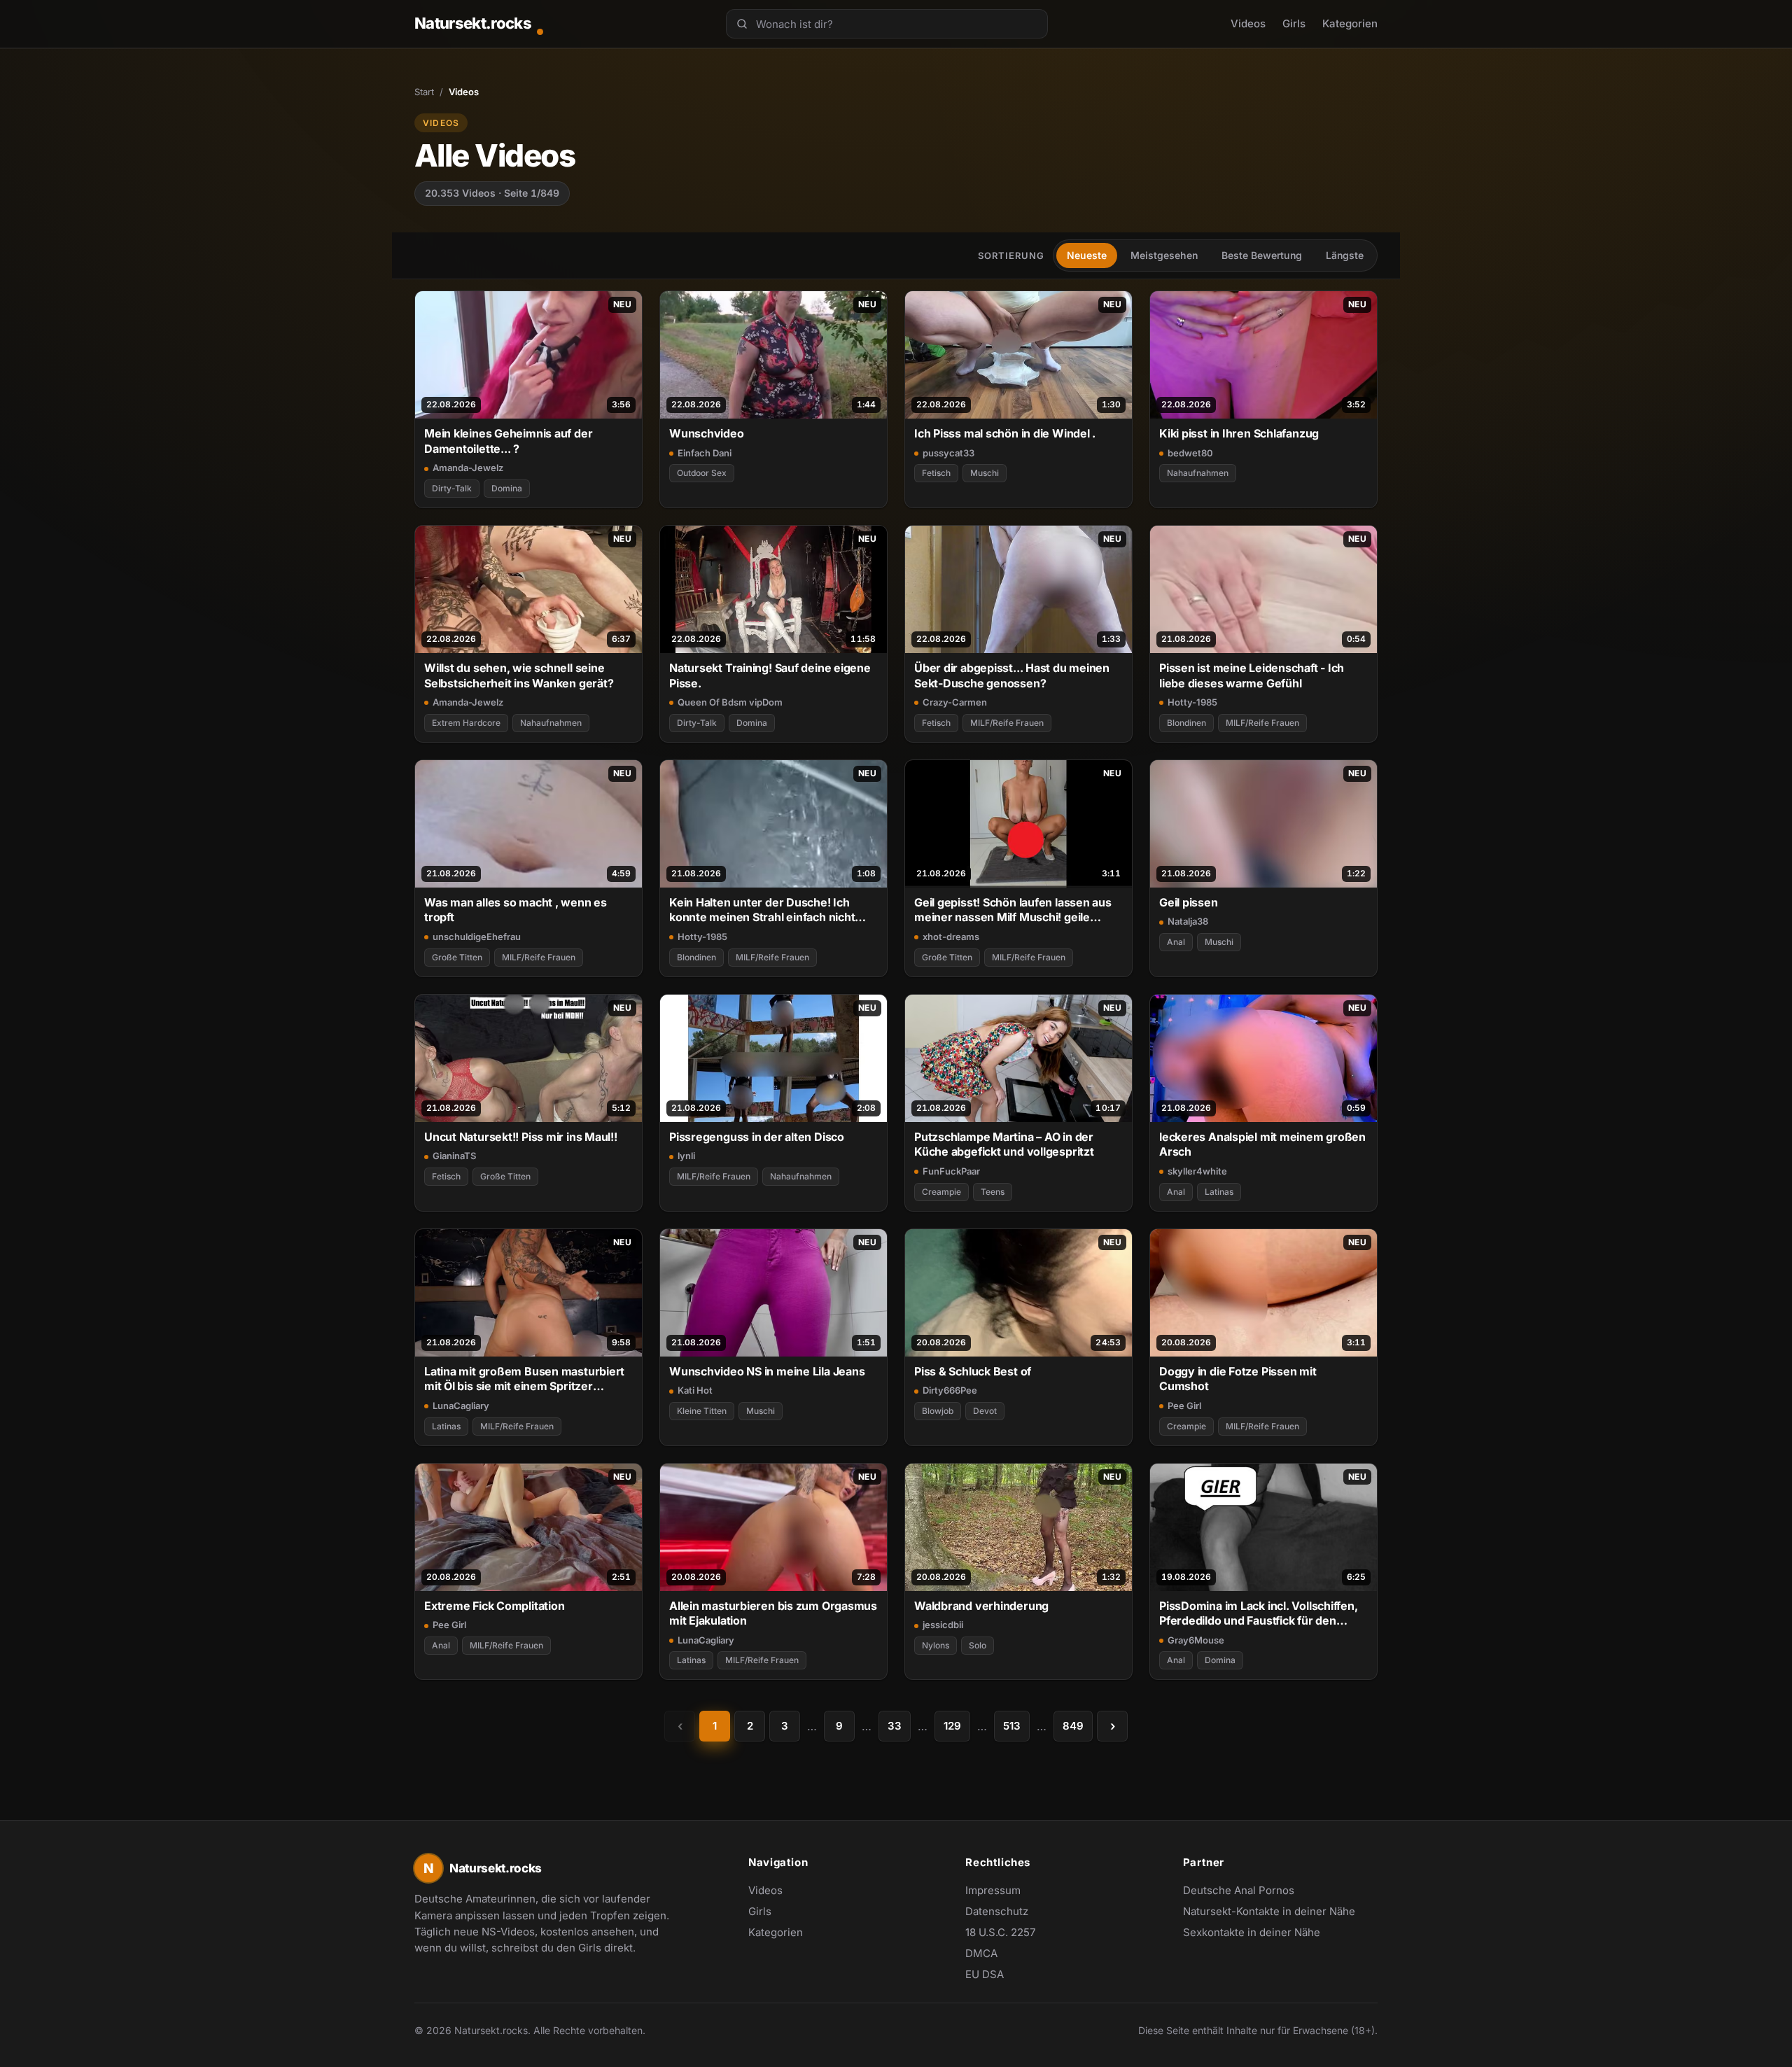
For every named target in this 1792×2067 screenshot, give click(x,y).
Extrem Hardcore (466, 723)
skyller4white (1197, 1171)
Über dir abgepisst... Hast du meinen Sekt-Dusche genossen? (1012, 675)
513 (1012, 1726)
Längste (1345, 255)
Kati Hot (695, 1390)
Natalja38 (1188, 921)
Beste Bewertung (1262, 255)
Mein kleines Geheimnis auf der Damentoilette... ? (508, 441)
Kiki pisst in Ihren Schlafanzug (1239, 433)
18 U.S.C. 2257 (1000, 1932)
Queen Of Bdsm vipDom (730, 702)
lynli (686, 1156)
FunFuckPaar (951, 1171)
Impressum (993, 1890)
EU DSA (985, 1974)
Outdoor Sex (702, 473)
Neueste (1087, 255)
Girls (1294, 23)
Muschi (985, 473)
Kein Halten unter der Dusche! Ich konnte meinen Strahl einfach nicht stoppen (762, 910)
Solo (978, 1645)
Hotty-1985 (1192, 702)
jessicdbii (943, 1625)
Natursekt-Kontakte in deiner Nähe (1269, 1912)
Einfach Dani (705, 453)
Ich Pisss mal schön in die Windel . (1005, 433)
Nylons (936, 1645)
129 (952, 1726)
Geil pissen (1189, 902)
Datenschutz (997, 1911)
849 (1073, 1726)
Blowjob (938, 1411)
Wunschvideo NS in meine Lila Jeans (767, 1371)
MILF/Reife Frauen (1007, 723)
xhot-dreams (951, 937)
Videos (1248, 23)
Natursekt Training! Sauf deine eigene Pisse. (770, 675)
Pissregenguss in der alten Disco (757, 1137)
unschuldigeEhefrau (477, 937)
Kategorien (1350, 23)
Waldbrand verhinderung (981, 1606)
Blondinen (1186, 723)
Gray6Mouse (1196, 1640)
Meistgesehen (1164, 255)
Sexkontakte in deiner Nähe (1252, 1933)
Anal (1176, 942)
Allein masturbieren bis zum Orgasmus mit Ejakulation (773, 1613)
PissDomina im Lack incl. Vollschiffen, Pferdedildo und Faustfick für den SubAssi (1259, 1614)
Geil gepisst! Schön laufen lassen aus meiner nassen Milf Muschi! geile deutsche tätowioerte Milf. (1013, 910)
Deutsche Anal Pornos (1246, 1891)
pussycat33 (948, 453)
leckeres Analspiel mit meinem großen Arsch (1262, 1144)
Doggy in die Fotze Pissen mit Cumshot (1238, 1379)
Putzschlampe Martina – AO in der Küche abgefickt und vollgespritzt (1004, 1144)
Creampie (941, 1192)
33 (895, 1726)
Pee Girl (1184, 1406)
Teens (993, 1192)
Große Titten (457, 957)
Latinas (1219, 1192)
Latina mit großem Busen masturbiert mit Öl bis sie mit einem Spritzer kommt (524, 1379)
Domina (507, 488)
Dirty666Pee (950, 1390)
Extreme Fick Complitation (494, 1606)
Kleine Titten (702, 1411)
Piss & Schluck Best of (973, 1371)
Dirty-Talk (452, 488)
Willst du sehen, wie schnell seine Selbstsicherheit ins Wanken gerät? (519, 675)
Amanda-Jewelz (468, 468)
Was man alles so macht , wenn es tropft (516, 910)
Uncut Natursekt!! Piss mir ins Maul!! (521, 1137)
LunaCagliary (461, 1406)
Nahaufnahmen (1198, 473)
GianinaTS (454, 1156)
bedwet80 (1190, 453)
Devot (985, 1411)
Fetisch (936, 473)
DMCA (981, 1953)
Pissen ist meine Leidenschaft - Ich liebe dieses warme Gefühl (1252, 675)
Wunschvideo (707, 433)
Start (424, 92)
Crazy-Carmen (955, 702)
